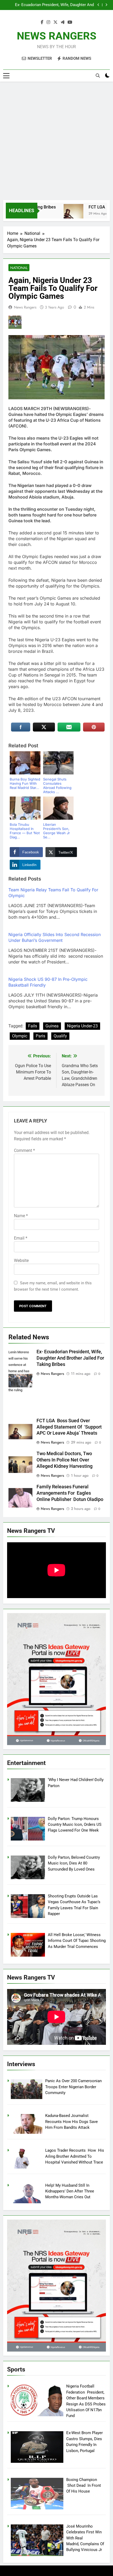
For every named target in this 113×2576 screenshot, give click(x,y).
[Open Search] (98, 76)
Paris (40, 1036)
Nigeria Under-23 (82, 1026)
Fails (33, 1026)
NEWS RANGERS (57, 36)
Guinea (52, 1026)
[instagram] (48, 22)
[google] (63, 22)
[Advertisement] (56, 141)
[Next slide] (106, 5)
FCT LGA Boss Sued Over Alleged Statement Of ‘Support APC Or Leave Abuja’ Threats (52, 5)
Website (21, 1260)
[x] (55, 22)
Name (21, 1216)
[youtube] (70, 22)
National (19, 268)
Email (21, 1238)
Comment (24, 1150)
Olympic (20, 1036)
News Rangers (25, 307)
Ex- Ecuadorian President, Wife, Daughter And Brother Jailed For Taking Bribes (70, 1358)
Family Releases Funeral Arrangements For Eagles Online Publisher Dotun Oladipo (70, 1493)
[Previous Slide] (98, 5)
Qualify (60, 1036)
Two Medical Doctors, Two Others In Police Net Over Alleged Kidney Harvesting (65, 1460)
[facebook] (42, 22)
